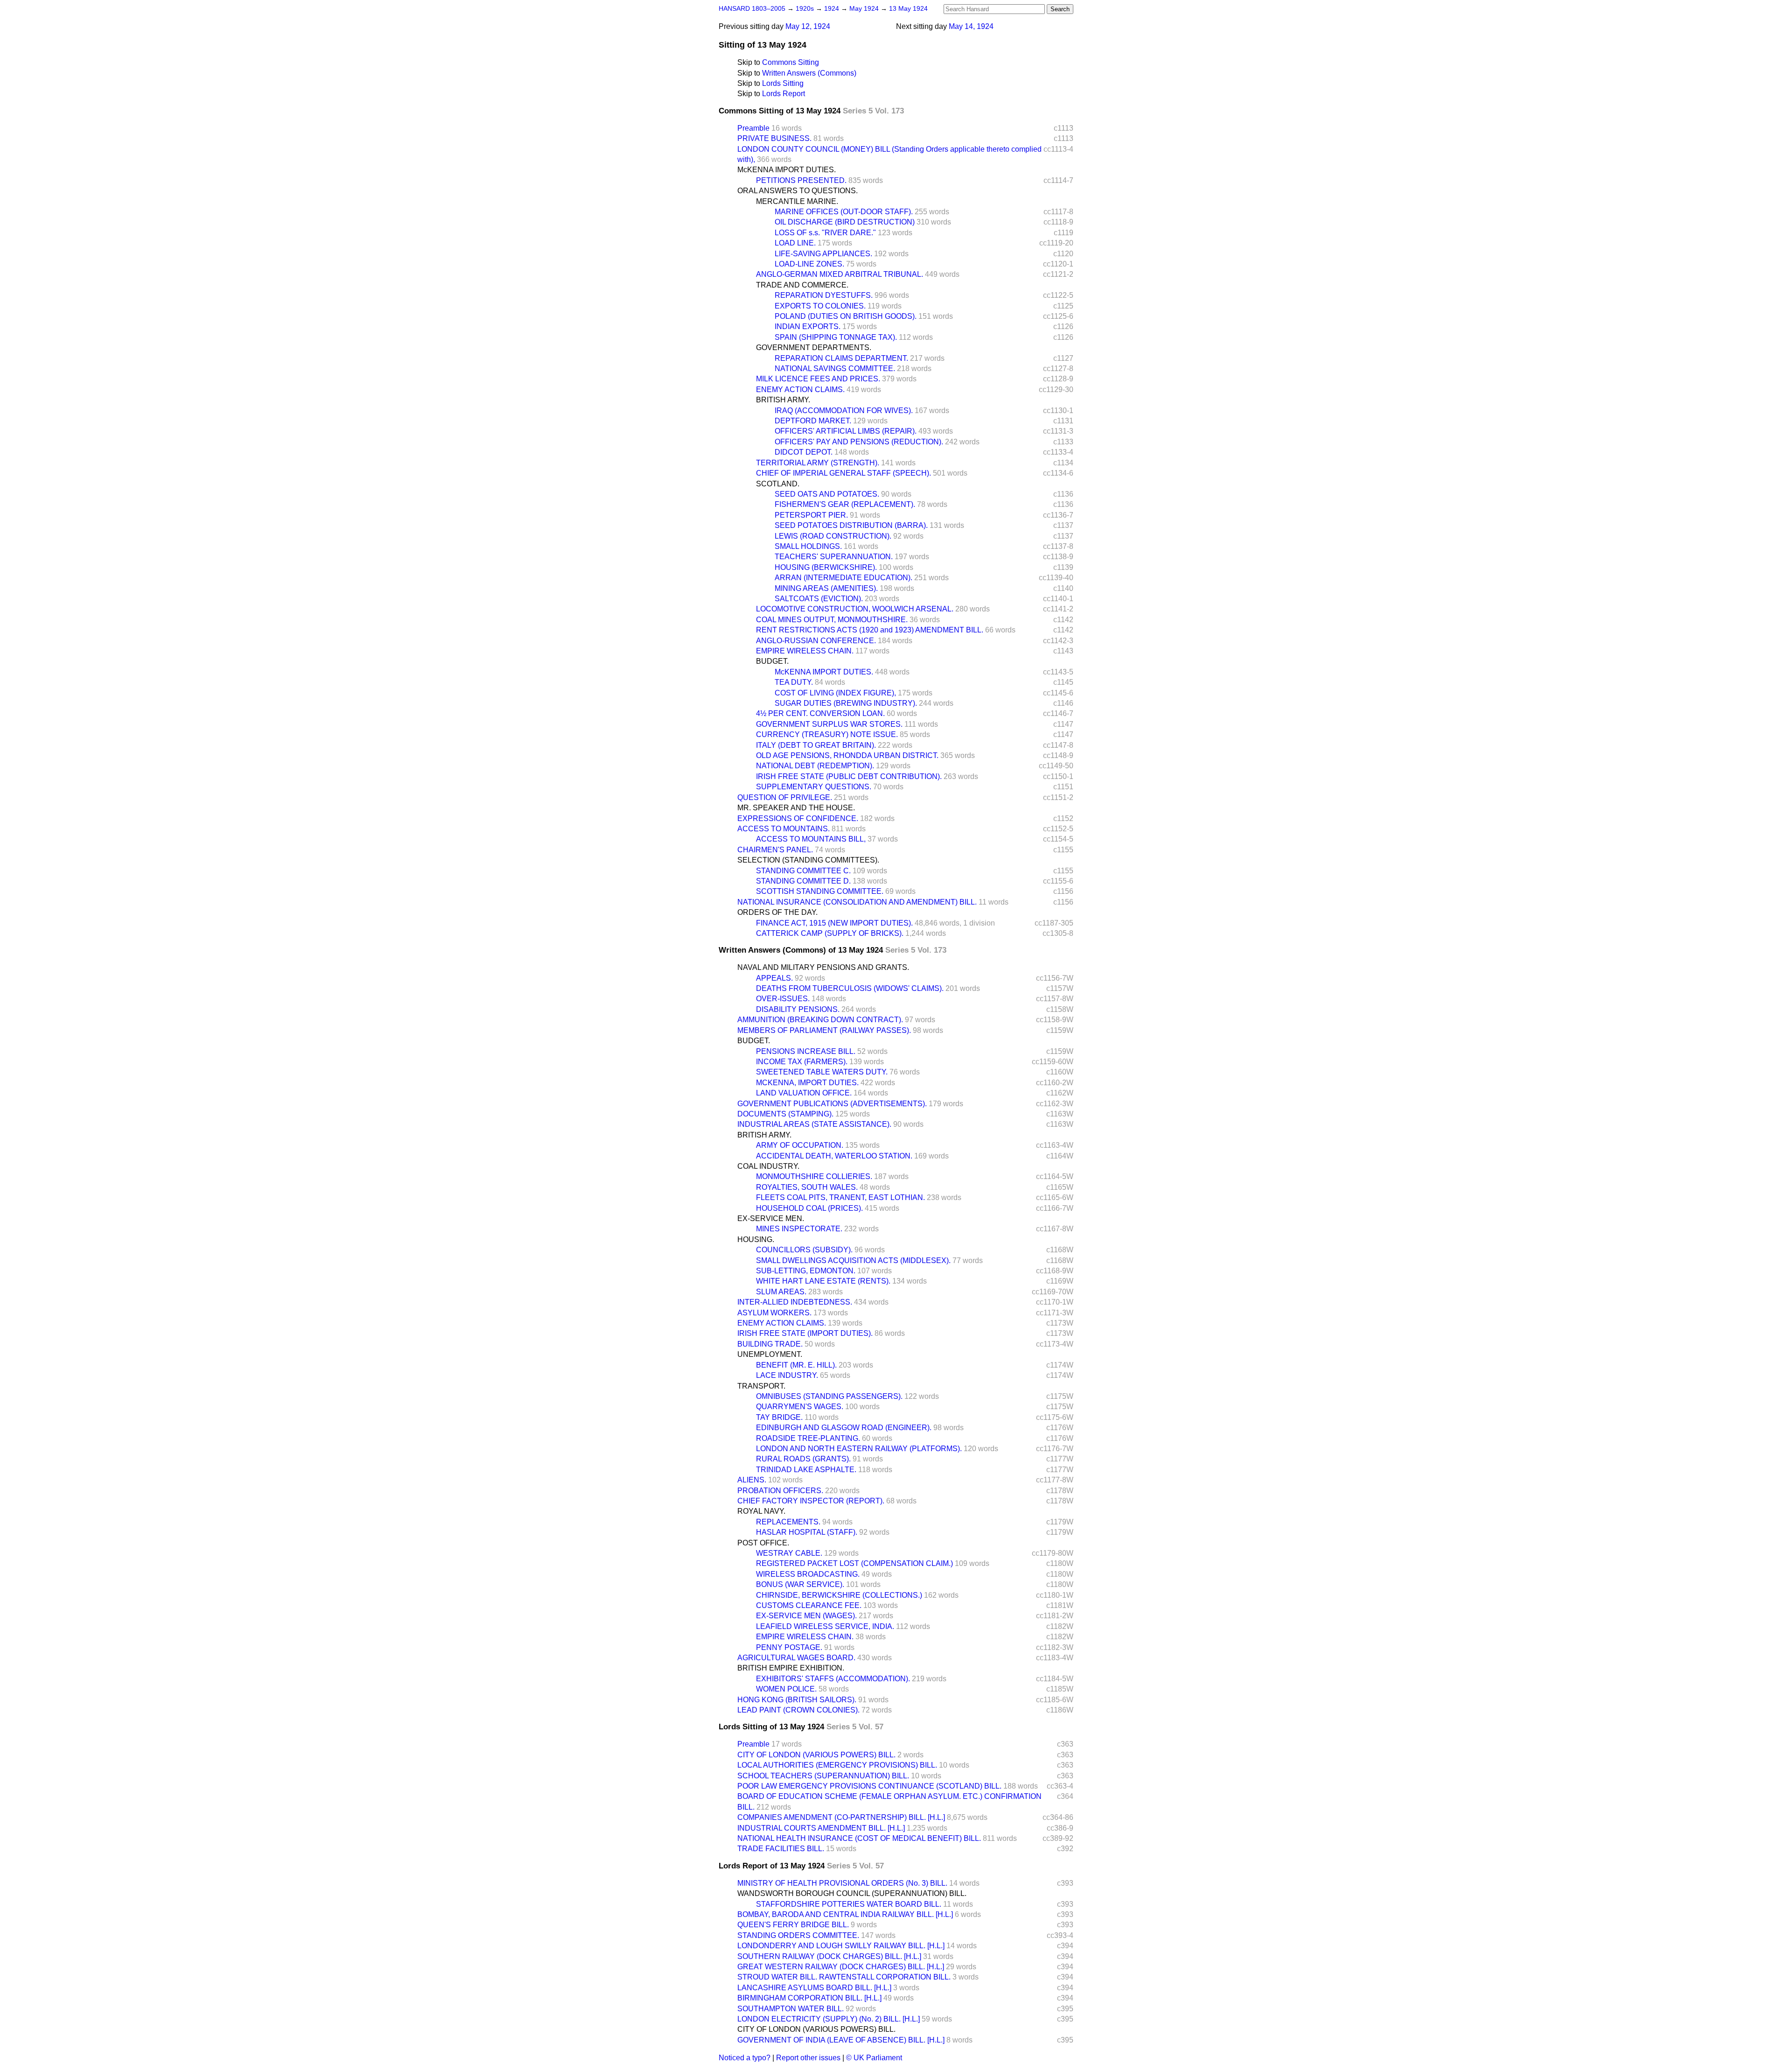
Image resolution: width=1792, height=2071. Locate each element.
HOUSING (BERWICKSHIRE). (826, 567)
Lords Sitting (783, 83)
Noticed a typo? (745, 2058)
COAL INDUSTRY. (768, 1166)
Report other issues (808, 2058)
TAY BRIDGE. (779, 1417)
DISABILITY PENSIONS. (798, 1009)
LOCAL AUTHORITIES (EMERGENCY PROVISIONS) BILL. (837, 1765)
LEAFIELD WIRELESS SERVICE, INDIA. (825, 1626)
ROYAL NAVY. (761, 1511)
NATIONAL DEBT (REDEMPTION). (815, 766)
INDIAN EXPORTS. (808, 326)
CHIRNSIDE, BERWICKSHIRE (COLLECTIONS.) (839, 1595)
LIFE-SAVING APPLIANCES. (823, 254)
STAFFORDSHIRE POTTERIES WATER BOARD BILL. (849, 1904)
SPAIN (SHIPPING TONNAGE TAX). (836, 337)
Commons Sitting (791, 62)
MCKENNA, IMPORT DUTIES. (807, 1083)
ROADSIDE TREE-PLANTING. (808, 1438)
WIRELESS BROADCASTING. (808, 1574)
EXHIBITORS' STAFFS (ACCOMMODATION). (833, 1679)
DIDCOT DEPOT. (804, 452)
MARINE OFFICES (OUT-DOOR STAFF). (844, 212)
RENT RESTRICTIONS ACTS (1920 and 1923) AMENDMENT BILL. (870, 630)
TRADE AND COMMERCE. (802, 285)
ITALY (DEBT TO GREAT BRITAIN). (816, 745)
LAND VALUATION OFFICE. (804, 1093)
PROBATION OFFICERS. (780, 1491)
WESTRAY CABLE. (789, 1553)
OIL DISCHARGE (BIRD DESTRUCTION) (845, 222)
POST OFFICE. (763, 1543)
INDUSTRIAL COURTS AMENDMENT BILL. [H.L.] (821, 1828)
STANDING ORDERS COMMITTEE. (798, 1935)
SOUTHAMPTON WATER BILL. (791, 2009)
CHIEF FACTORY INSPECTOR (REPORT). (811, 1501)
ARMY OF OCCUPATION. (800, 1145)
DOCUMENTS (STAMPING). (785, 1114)
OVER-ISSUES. (783, 999)
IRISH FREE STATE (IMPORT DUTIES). (805, 1333)
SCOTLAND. (778, 484)
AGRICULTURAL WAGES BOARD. (796, 1658)
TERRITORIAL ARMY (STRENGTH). (818, 463)
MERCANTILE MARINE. (797, 201)
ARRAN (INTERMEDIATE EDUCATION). (843, 578)
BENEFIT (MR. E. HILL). (796, 1365)
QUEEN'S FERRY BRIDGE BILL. (793, 1925)
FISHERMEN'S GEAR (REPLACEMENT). (845, 504)
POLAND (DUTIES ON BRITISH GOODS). (846, 316)
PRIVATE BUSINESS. (774, 138)
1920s (806, 9)
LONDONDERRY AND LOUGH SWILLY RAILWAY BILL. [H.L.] (841, 1946)
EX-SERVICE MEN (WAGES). (806, 1616)
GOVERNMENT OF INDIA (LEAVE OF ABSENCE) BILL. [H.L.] (841, 2040)
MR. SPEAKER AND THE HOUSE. (796, 808)
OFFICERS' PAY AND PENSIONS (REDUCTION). (859, 442)
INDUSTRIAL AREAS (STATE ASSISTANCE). (814, 1124)
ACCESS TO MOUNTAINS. (784, 829)
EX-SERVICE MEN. (771, 1218)
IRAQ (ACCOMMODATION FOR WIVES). (844, 411)
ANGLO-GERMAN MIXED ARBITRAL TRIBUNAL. (840, 274)
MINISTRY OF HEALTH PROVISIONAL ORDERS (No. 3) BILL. (842, 1883)
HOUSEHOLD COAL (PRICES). (809, 1208)
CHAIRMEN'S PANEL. (775, 850)
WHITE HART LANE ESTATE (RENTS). (823, 1281)
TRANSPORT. (761, 1386)
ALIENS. (752, 1480)
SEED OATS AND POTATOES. (827, 494)
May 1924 (865, 9)
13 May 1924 (908, 9)
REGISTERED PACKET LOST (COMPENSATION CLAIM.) (854, 1563)
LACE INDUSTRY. (787, 1375)
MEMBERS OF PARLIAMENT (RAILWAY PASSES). (824, 1030)
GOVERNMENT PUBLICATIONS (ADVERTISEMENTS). (832, 1104)
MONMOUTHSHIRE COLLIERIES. (814, 1176)
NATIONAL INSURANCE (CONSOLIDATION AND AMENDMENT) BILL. (857, 902)
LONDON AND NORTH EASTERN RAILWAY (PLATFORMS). (859, 1449)
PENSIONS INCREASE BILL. (806, 1051)
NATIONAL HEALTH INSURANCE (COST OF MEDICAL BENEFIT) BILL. (859, 1838)
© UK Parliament (874, 2058)
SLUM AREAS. (781, 1292)
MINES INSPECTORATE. (799, 1229)
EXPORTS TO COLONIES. (820, 306)
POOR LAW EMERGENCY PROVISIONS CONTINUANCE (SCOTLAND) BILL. (869, 1786)
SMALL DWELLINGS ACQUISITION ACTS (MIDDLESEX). (853, 1260)
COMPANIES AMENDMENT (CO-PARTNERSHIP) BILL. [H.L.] (841, 1817)
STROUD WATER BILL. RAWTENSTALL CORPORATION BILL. (844, 1977)
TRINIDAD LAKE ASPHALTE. (806, 1470)
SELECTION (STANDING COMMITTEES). (808, 860)
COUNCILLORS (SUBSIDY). (804, 1250)
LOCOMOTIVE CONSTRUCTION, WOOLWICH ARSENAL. (855, 609)
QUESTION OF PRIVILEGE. (785, 797)
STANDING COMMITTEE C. (803, 871)
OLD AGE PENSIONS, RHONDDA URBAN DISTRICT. (847, 755)
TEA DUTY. (794, 682)
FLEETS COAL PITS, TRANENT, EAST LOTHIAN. (840, 1197)
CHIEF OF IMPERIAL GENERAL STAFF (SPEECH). (843, 473)
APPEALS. (774, 978)
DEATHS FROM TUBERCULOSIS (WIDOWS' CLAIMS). (850, 988)
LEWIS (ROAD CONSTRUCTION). (833, 536)
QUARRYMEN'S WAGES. (800, 1407)
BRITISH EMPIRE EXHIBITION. (791, 1668)
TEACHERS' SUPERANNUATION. (834, 557)
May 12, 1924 (808, 26)
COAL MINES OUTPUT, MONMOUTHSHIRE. (832, 620)
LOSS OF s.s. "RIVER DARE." (825, 233)
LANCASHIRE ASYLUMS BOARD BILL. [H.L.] (814, 1988)
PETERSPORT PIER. (811, 515)
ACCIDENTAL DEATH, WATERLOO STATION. (834, 1156)
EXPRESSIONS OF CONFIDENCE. (798, 818)
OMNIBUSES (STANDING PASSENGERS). (829, 1396)
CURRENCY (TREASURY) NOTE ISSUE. (827, 734)
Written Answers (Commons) (809, 73)
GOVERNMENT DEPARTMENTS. (814, 348)
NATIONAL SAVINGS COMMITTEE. (835, 369)
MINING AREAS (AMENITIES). (826, 588)
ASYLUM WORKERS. (774, 1313)
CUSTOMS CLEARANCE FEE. (809, 1605)
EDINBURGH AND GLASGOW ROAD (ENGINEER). (844, 1428)
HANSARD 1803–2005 (752, 9)
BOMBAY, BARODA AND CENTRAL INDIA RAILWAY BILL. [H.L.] (845, 1914)
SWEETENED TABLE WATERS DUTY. (822, 1072)
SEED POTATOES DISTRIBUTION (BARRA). (851, 525)
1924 (833, 9)
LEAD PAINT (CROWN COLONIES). (798, 1710)
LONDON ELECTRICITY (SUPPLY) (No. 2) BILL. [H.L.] (829, 2019)
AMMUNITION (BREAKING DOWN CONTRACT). (820, 1020)
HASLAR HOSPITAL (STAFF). (807, 1532)
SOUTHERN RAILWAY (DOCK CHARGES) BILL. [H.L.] (829, 1956)
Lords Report (784, 94)
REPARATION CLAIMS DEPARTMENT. (841, 358)
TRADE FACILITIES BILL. (781, 1849)
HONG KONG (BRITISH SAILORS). (797, 1700)
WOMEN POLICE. (786, 1689)
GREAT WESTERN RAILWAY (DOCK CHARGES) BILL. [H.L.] (841, 1967)
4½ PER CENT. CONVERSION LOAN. (820, 713)
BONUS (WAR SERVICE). (800, 1584)
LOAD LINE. (795, 243)
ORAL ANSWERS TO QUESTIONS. (798, 191)
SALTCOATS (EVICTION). (819, 599)
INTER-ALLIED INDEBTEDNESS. (795, 1302)
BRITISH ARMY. (783, 400)
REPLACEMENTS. (788, 1522)
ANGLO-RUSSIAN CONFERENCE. (816, 641)
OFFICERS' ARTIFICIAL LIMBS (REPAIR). (846, 431)
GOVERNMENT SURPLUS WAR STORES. (829, 724)
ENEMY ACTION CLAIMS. (800, 390)
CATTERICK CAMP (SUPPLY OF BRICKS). (830, 933)
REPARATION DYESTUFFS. (824, 295)
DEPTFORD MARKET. (813, 421)
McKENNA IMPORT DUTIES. (787, 170)
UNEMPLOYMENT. (770, 1354)
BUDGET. (772, 661)
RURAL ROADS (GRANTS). (803, 1459)
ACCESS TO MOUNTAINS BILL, (811, 839)
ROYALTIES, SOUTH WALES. (807, 1187)
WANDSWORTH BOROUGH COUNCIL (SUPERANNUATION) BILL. (852, 1893)
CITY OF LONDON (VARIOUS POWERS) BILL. (816, 1755)
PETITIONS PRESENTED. (801, 180)
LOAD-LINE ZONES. (809, 264)
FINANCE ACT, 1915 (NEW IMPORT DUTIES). (834, 923)
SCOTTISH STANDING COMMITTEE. (820, 891)
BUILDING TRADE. (770, 1344)
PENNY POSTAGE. (789, 1647)
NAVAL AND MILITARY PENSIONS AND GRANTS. (823, 967)
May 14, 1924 (971, 26)
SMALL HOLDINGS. (808, 546)
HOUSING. (756, 1239)
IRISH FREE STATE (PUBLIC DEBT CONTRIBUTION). (849, 776)
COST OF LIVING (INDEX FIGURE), (835, 693)
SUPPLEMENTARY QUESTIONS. (814, 787)
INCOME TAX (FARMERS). (802, 1062)
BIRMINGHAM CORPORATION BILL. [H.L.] (809, 1998)
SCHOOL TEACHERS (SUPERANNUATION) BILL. (823, 1776)
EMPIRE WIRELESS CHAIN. (805, 651)
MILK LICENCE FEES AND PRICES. (818, 379)
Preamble (753, 128)
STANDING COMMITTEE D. (803, 881)
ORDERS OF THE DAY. (777, 912)
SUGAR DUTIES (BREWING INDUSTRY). (846, 703)
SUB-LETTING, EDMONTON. (806, 1271)
